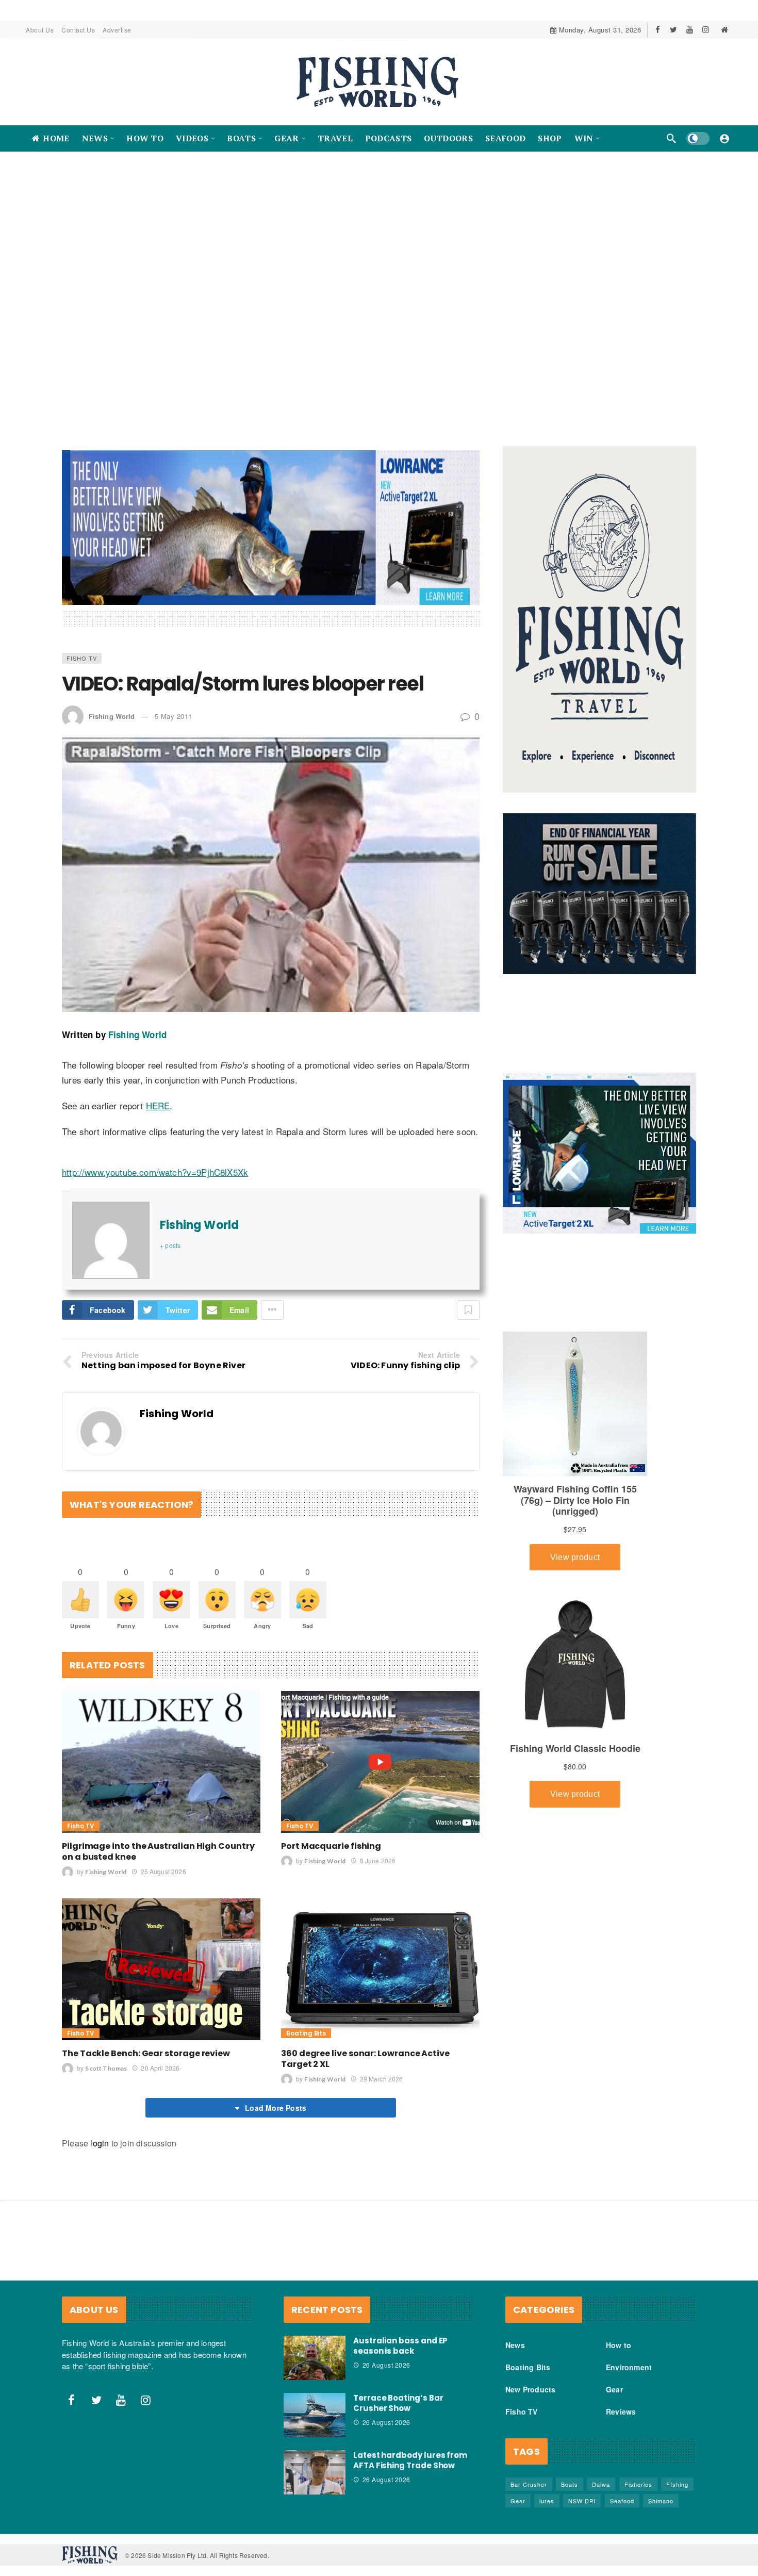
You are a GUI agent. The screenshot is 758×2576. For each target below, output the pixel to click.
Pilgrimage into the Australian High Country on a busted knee (158, 1841)
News (515, 2335)
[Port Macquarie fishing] (380, 1751)
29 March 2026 (381, 2068)
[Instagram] (706, 30)
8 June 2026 (378, 1850)
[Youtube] (690, 30)
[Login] (724, 138)
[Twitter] (674, 30)
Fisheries (638, 2474)
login (100, 2133)
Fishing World (112, 706)
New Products (530, 2379)
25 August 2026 (163, 1860)
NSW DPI (582, 2490)
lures (547, 2490)
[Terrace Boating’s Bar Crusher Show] (315, 2404)
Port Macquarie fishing (331, 1835)
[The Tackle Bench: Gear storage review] (161, 1958)
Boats (570, 2474)
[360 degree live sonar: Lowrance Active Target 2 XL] (380, 1958)
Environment (629, 2357)
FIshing (677, 2474)
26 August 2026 (386, 2355)
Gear (614, 2379)
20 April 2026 (160, 2057)
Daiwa (601, 2474)
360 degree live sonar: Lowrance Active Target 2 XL (365, 2048)
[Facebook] (658, 30)
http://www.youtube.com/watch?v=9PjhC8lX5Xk (155, 1161)
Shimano (661, 2490)
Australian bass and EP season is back (400, 2335)
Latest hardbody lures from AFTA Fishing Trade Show (410, 2449)
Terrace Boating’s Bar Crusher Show (398, 2392)
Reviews (621, 2401)
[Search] (671, 138)
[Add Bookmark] (468, 1300)
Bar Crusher (529, 2474)
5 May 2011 (174, 706)
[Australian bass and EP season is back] (315, 2348)
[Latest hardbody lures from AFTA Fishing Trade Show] (315, 2462)
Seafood (622, 2490)
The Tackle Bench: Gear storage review (146, 2043)
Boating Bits (306, 2023)
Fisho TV (82, 647)
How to (619, 2335)
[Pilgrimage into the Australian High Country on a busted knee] (161, 1751)
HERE (158, 1095)
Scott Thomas (106, 2058)
